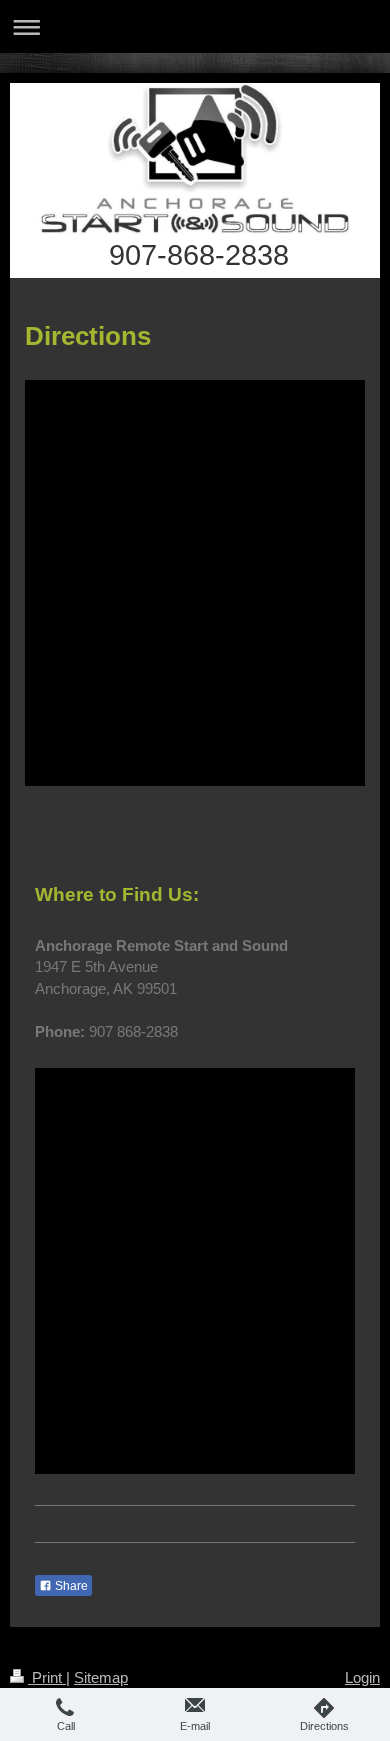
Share (70, 1586)
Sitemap (101, 1677)
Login (362, 1677)
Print (47, 1677)
